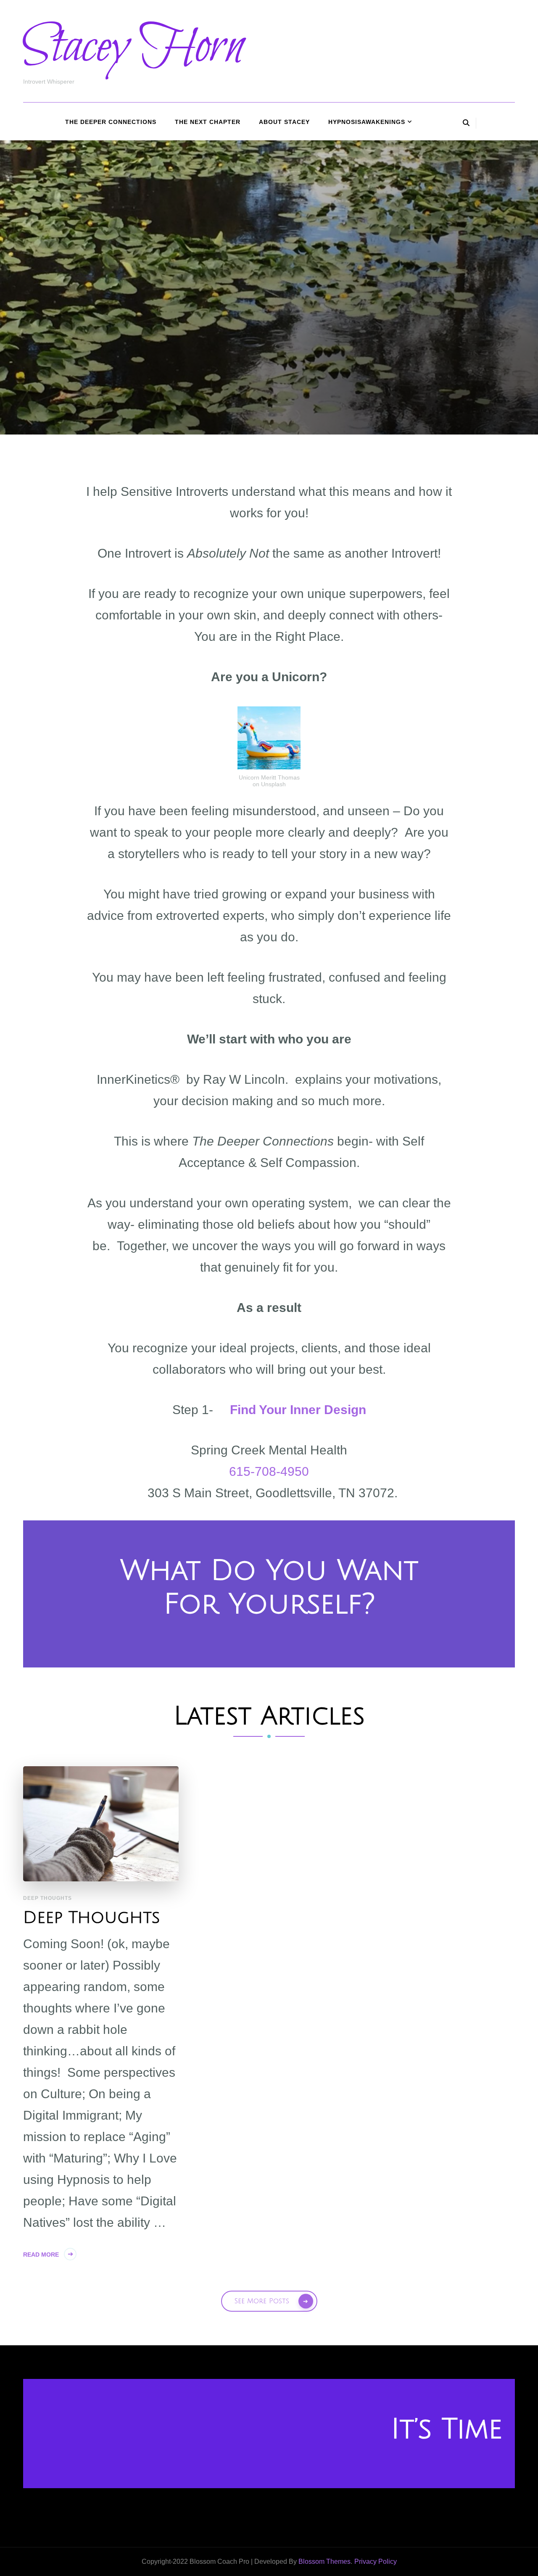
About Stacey (284, 122)
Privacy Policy (376, 2562)
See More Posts (262, 2301)
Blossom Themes (324, 2562)
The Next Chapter (208, 122)
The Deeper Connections (111, 122)
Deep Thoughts (47, 1898)
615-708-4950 (269, 1471)
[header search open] (466, 123)
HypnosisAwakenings (367, 122)
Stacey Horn (133, 47)
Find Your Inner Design (298, 1410)
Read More (41, 2255)
